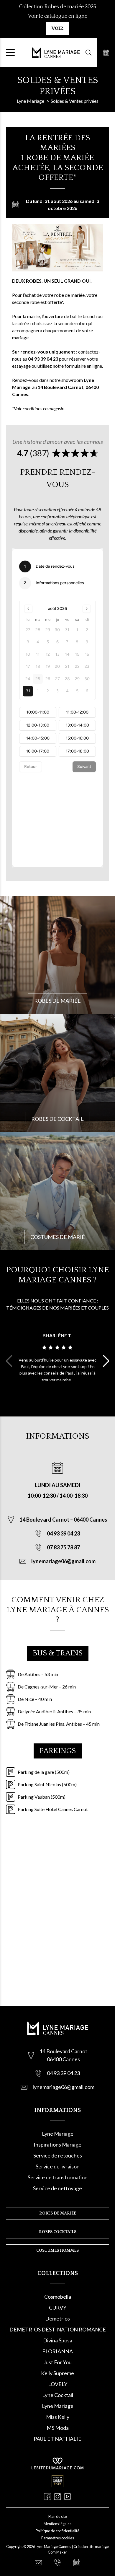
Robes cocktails (58, 2232)
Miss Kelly (58, 2417)
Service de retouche (56, 2155)
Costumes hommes (57, 2251)
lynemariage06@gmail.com (63, 1561)
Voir (57, 28)
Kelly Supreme (57, 2373)
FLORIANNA (57, 2351)
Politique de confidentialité (57, 2531)
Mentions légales (57, 2524)
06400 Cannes (91, 1520)
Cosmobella (58, 2297)
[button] (106, 1361)
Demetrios (57, 2318)
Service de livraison (58, 2166)
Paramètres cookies (58, 2538)
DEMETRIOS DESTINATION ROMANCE (58, 2329)
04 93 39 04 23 (63, 1533)
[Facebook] (47, 2497)
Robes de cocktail (57, 1119)
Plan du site (58, 2516)
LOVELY (58, 2384)
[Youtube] (68, 2497)
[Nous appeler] (57, 2563)
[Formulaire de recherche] (88, 53)
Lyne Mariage (58, 2134)
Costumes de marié (58, 1237)
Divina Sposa (58, 2340)
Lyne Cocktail (58, 2395)
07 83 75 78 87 (63, 1547)
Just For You (57, 2362)
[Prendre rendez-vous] (106, 53)
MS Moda (58, 2428)
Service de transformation (58, 2177)
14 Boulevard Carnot (45, 1520)
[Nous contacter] (38, 2563)
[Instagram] (57, 2497)
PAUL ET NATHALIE (57, 2439)
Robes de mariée (57, 1001)
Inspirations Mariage (57, 2145)
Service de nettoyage (57, 2188)
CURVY (58, 2308)
